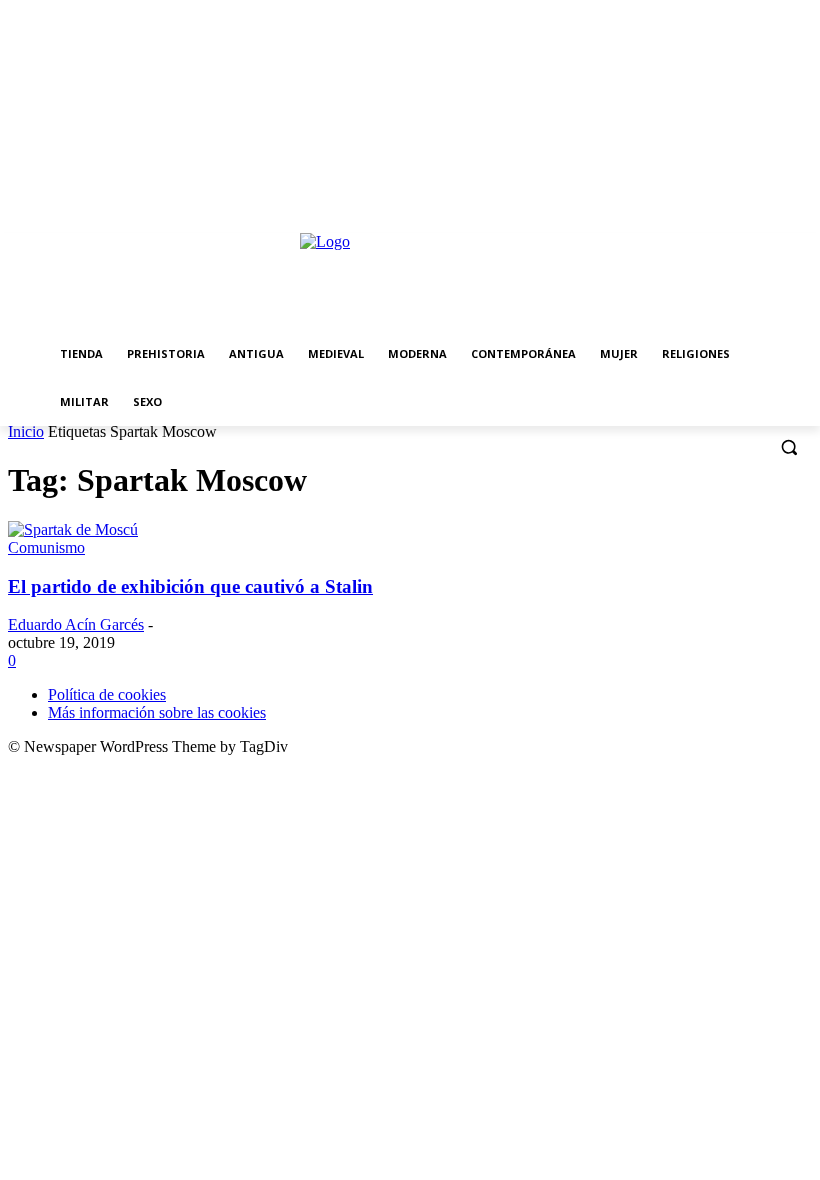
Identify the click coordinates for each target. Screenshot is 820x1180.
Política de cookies (107, 694)
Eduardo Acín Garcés (76, 624)
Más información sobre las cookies (157, 712)
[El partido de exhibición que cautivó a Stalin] (73, 529)
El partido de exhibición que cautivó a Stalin (190, 586)
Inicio (26, 431)
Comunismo (46, 547)
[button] (788, 447)
